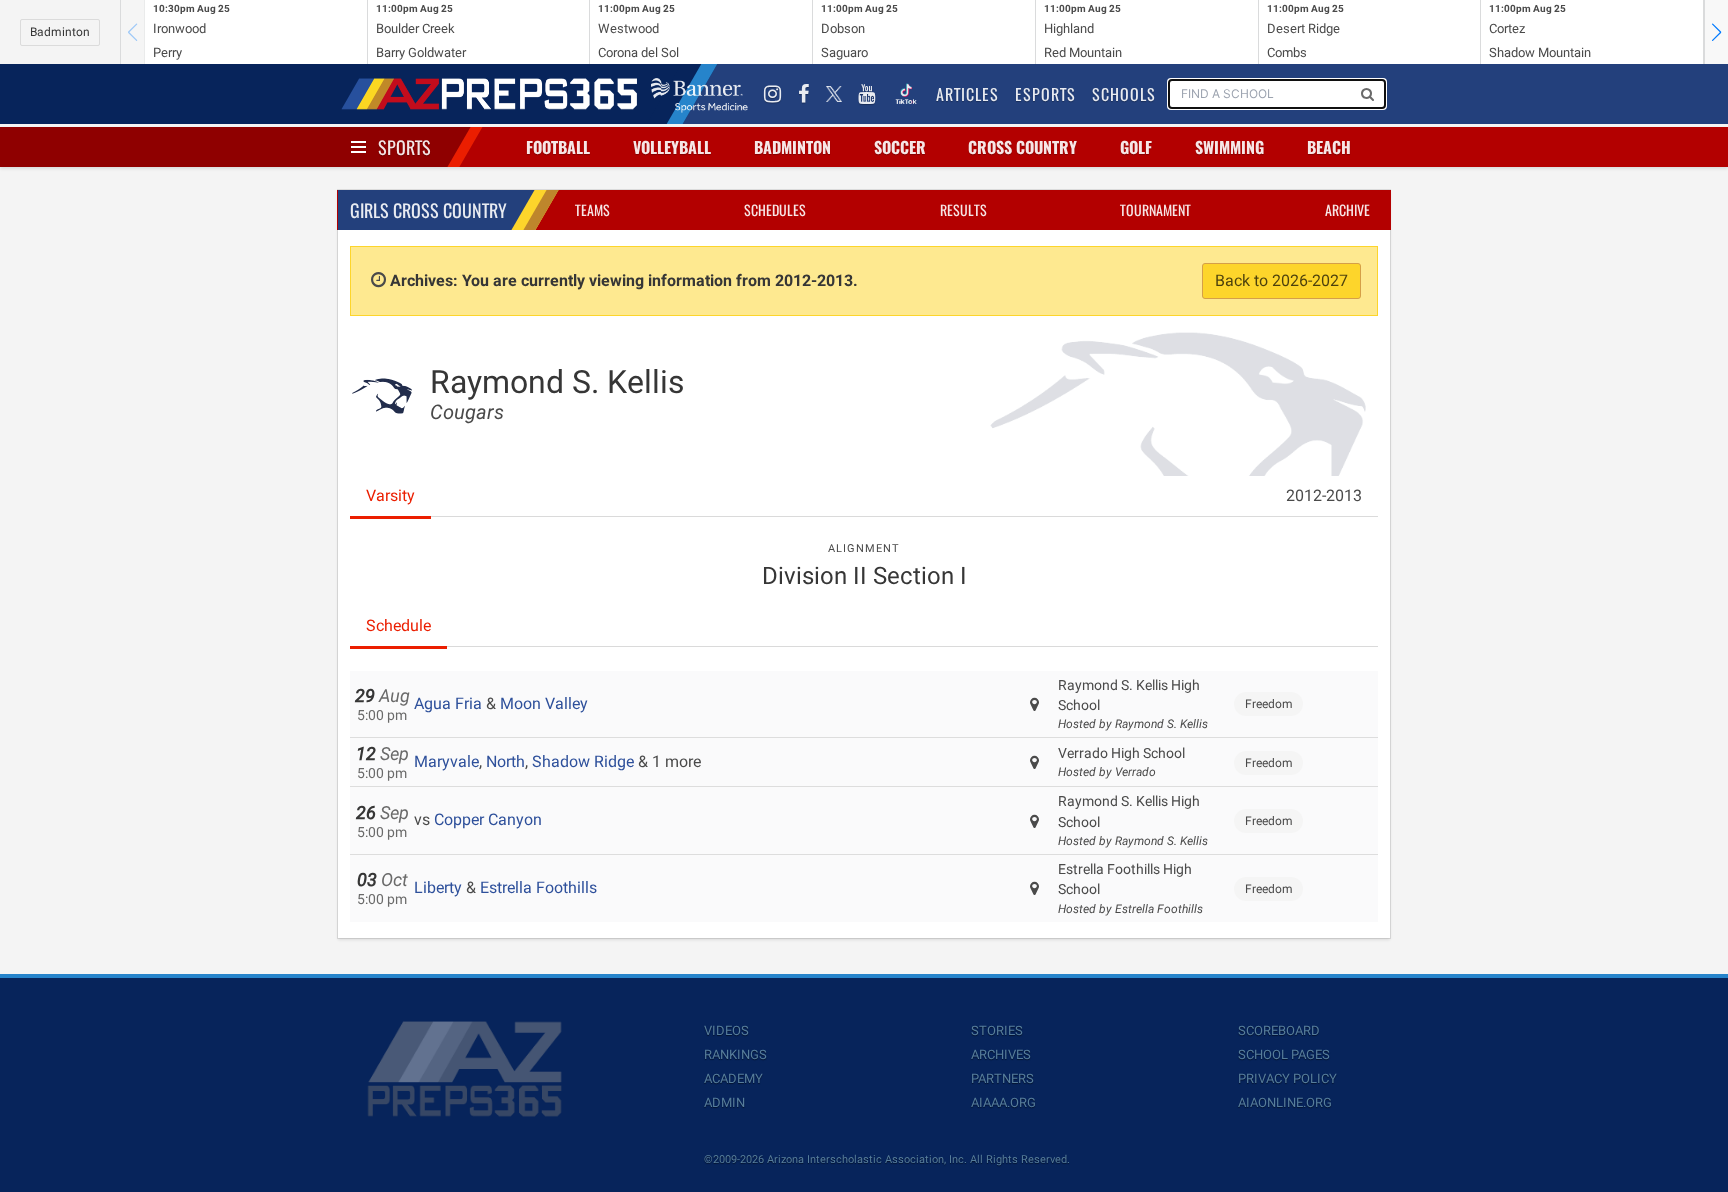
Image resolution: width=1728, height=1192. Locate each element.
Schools (1124, 94)
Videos (726, 1030)
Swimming (1229, 147)
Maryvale (446, 761)
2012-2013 (1324, 495)
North (505, 761)
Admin (724, 1102)
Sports (404, 147)
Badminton (60, 32)
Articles (967, 94)
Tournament (1155, 209)
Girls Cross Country (428, 210)
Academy (733, 1078)
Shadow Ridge (583, 761)
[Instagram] (773, 94)
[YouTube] (867, 94)
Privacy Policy (1287, 1078)
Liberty (438, 887)
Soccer (900, 147)
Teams (592, 209)
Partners (1002, 1078)
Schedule (398, 625)
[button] (1716, 32)
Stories (997, 1030)
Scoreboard (1279, 1030)
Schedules (775, 209)
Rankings (735, 1054)
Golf (1136, 147)
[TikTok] (906, 94)
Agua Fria (448, 703)
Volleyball (672, 147)
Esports (1045, 94)
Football (558, 147)
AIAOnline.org (1285, 1102)
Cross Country (1022, 147)
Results (963, 209)
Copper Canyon (488, 819)
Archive (1347, 209)
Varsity (390, 495)
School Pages (1284, 1054)
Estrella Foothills (538, 887)
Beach (1329, 147)
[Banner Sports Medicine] (699, 94)
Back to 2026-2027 (1281, 280)
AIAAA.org (1003, 1102)
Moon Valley (544, 703)
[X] (834, 94)
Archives (1001, 1054)
